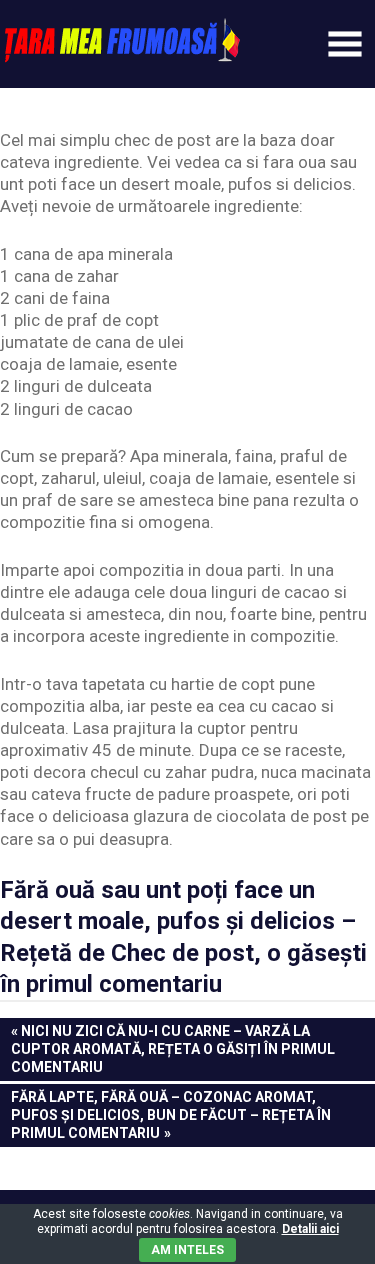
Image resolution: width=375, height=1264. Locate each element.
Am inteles (187, 1250)
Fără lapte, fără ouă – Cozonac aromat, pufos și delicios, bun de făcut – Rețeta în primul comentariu (170, 1114)
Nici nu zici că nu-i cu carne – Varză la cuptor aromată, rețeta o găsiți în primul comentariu (173, 1048)
